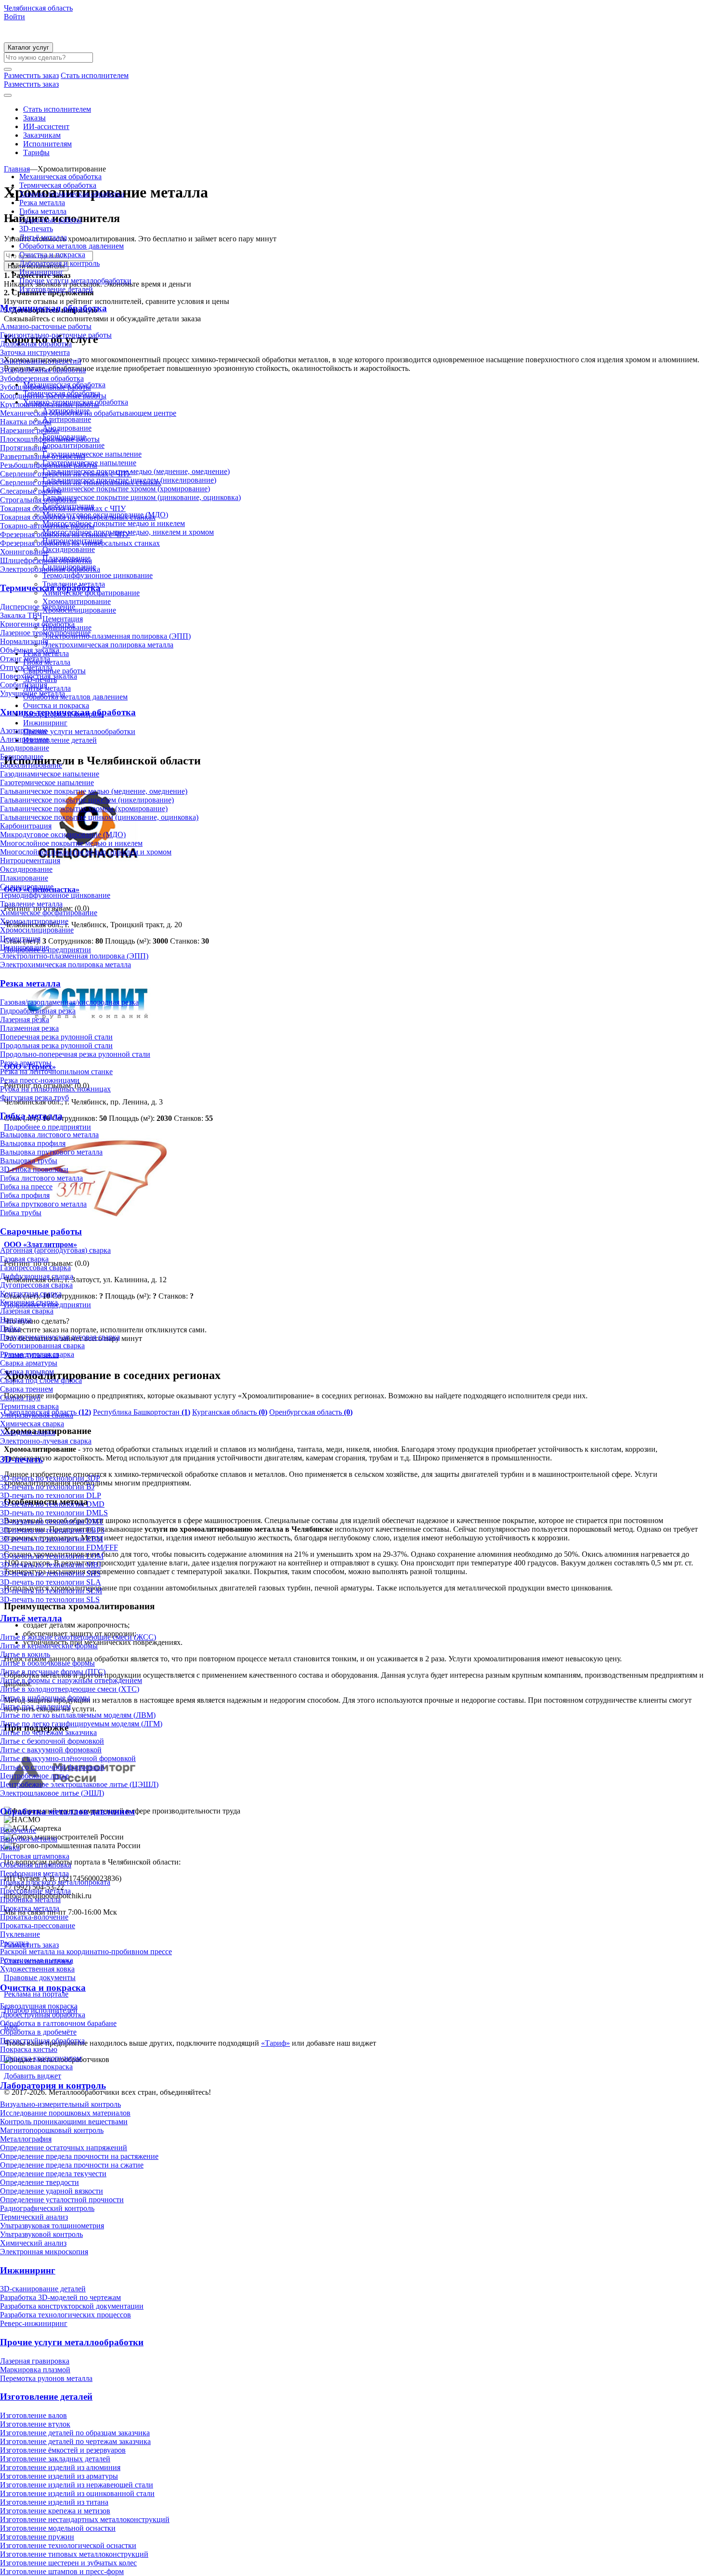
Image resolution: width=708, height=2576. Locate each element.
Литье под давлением (35, 1706)
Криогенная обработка (37, 624)
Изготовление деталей (56, 289)
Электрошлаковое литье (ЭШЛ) (52, 1793)
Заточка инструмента (35, 352)
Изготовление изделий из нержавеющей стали (77, 2485)
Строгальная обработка (38, 500)
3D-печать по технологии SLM (51, 1591)
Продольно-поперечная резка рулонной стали (75, 1054)
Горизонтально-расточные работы (56, 335)
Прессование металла (35, 1891)
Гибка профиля (25, 1195)
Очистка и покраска (52, 255)
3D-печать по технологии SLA (51, 1582)
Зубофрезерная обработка (42, 378)
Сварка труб (20, 1398)
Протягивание (24, 448)
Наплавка (16, 1320)
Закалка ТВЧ (21, 615)
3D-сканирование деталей (43, 2289)
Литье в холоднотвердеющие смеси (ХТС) (70, 1689)
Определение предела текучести (53, 2174)
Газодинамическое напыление (50, 774)
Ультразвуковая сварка (37, 1415)
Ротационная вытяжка (37, 1960)
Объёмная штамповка (36, 1865)
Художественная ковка (37, 1969)
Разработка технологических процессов (66, 2315)
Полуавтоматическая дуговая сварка (60, 1337)
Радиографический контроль (47, 2208)
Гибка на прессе (26, 1187)
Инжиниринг (41, 272)
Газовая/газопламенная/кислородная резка (69, 1002)
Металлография (26, 2139)
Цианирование (25, 947)
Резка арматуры (26, 1063)
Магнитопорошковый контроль (52, 2130)
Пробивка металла (30, 1899)
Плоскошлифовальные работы (50, 439)
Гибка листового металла (41, 1178)
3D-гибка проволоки (34, 1169)
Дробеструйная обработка (43, 2015)
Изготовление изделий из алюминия (60, 2467)
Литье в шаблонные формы (45, 1698)
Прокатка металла (30, 1908)
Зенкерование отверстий (41, 361)
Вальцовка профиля (33, 1143)
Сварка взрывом (27, 1372)
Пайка (10, 1328)
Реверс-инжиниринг (34, 2323)
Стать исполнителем (57, 109)
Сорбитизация (24, 685)
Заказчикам (42, 135)
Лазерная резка (25, 1019)
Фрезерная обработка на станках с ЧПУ (65, 534)
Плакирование (24, 878)
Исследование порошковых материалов (65, 2113)
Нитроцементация (30, 861)
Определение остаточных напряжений (64, 2148)
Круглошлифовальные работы (50, 404)
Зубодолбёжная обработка (43, 370)
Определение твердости (39, 2182)
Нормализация (24, 641)
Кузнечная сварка (29, 1302)
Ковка (10, 1847)
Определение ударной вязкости (52, 2191)
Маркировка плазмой (35, 2370)
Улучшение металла (33, 693)
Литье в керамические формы (49, 1646)
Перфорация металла (34, 1873)
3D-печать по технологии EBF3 (52, 1530)
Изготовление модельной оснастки (58, 2528)
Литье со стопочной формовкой (52, 1767)
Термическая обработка (58, 185)
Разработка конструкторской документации (72, 2306)
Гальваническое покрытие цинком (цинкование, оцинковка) (99, 817)
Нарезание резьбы (30, 430)
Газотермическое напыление (47, 782)
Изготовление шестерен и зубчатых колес (68, 2563)
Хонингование (24, 552)
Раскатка (14, 1943)
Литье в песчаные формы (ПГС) (53, 1672)
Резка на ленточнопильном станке (56, 1071)
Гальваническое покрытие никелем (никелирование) (87, 800)
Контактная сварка (31, 1294)
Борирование (22, 756)
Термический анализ (34, 2217)
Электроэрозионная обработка (50, 569)
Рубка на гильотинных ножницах (55, 1089)
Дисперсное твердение (38, 607)
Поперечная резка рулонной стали (56, 1037)
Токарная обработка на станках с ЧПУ (63, 508)
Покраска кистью (29, 2049)
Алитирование (24, 739)
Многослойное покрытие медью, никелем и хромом (86, 852)
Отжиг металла (25, 659)
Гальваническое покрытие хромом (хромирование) (84, 808)
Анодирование (25, 748)
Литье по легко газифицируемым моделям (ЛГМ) (81, 1724)
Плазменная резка (29, 1028)
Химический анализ (33, 2243)
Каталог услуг (28, 47)
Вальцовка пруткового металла (51, 1152)
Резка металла (42, 203)
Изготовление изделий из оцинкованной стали (77, 2493)
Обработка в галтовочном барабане (58, 2023)
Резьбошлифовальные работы (49, 465)
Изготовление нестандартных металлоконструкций (85, 2519)
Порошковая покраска (36, 2067)
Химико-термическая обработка (72, 194)
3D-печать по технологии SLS (50, 1599)
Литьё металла (43, 237)
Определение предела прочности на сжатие (72, 2165)
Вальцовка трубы (29, 1161)
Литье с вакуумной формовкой (51, 1750)
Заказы (34, 118)
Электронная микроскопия (44, 2252)
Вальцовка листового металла (49, 1135)
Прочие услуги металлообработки (75, 281)
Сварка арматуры (29, 1363)
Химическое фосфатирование (49, 913)
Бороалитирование (31, 765)
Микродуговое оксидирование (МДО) (63, 835)
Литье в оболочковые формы (47, 1663)
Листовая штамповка (35, 1856)
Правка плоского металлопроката (55, 1882)
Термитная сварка (29, 1406)
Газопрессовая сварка (35, 1268)
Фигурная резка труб (34, 1097)
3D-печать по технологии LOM (52, 1556)
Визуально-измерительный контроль (60, 2104)
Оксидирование (26, 869)
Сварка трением (26, 1389)
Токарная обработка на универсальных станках (78, 517)
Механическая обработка (60, 177)
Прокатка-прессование (38, 1925)
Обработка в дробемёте (38, 2032)
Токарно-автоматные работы (47, 526)
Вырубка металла (29, 1839)
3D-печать (36, 229)
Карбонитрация (26, 826)
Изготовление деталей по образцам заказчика (75, 2433)
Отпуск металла (26, 667)
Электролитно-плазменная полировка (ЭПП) (74, 956)
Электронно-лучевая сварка (46, 1441)
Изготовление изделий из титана (54, 2502)
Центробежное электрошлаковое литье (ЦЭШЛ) (79, 1784)
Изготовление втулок (35, 2424)
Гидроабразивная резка (38, 1011)
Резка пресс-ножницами (40, 1080)
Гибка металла (43, 211)
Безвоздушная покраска (39, 2006)
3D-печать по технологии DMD (52, 1504)
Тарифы (36, 152)
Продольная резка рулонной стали (56, 1045)
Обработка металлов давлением (72, 246)
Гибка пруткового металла (43, 1204)
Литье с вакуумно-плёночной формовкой (68, 1758)
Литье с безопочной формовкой (52, 1741)
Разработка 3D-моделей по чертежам (60, 2297)
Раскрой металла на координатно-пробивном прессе (86, 1952)
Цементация (20, 939)
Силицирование (27, 887)
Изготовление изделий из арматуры (59, 2476)
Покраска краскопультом (41, 2058)
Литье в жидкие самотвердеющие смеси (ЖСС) (78, 1637)
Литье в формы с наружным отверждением (71, 1680)
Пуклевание (20, 1934)
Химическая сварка (32, 1424)
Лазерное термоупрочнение (45, 633)
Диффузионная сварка (37, 1276)
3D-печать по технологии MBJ (51, 1565)
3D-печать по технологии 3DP (50, 1478)
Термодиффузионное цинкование (55, 895)
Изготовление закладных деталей (55, 2459)
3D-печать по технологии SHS (50, 1573)
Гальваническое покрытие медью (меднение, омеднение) (94, 791)
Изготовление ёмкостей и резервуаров (63, 2450)
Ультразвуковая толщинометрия (52, 2226)
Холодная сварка (28, 1432)
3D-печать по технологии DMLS (54, 1513)
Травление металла (31, 904)
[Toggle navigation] (8, 95)
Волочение (18, 1830)
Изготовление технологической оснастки (68, 2545)
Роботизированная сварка (42, 1346)
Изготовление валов (33, 2415)
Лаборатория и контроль (59, 263)
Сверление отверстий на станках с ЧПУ (66, 474)
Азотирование (24, 730)
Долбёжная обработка (36, 344)
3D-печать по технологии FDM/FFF (59, 1547)
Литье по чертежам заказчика (48, 1732)
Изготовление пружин (37, 2537)
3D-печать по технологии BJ (47, 1487)
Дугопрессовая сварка (36, 1285)
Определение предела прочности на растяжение (79, 2156)
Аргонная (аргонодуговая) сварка (55, 1250)
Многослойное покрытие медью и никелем (71, 843)
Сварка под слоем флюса (41, 1380)
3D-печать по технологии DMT (52, 1521)
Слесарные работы (31, 491)
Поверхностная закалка (39, 676)
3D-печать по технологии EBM (52, 1539)
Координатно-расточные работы (53, 396)
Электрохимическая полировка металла (66, 965)
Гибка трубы (21, 1213)
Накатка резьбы (26, 422)
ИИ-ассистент (46, 126)
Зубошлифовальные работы (46, 387)
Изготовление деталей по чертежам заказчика (75, 2441)
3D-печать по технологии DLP (51, 1495)
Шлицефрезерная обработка (46, 560)
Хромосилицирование (37, 930)
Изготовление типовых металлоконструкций (74, 2554)
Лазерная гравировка (35, 2361)
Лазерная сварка (27, 1311)
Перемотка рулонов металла (46, 2378)
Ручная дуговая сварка (37, 1354)
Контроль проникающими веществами (64, 2122)
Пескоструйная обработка (42, 2041)
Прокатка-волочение (34, 1917)
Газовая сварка (24, 1259)
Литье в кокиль (25, 1654)
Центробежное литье (34, 1776)
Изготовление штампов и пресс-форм (62, 2571)
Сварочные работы (51, 220)
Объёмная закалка (30, 650)
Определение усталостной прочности (62, 2200)
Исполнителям (47, 144)
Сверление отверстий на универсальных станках (81, 482)
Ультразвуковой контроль (41, 2234)
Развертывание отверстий (43, 456)
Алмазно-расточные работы (46, 326)
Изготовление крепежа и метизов (55, 2511)
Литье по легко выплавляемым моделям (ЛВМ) (78, 1715)
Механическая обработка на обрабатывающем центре (88, 413)
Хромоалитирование (34, 921)
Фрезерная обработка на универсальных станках (80, 543)
